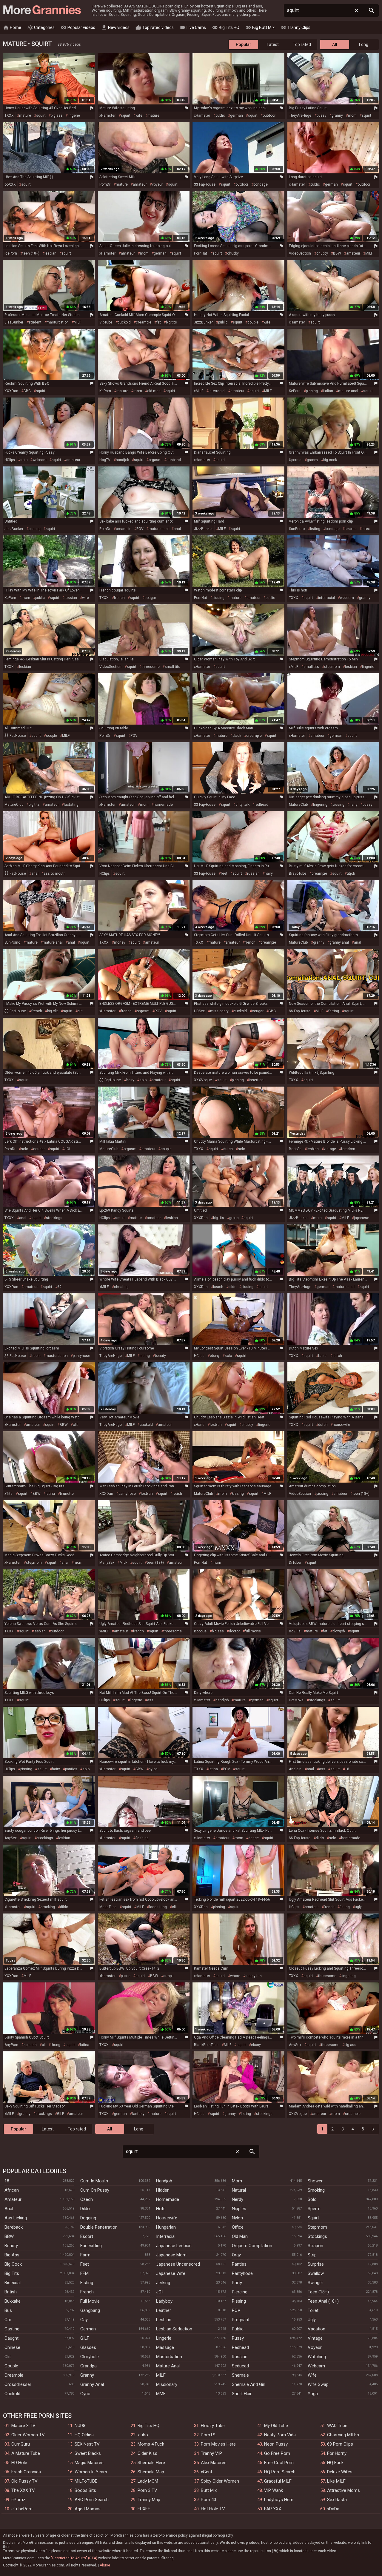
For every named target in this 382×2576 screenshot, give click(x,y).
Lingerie (164, 2338)
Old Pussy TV (24, 2481)
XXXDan (11, 391)
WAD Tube (337, 2426)
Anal (9, 2209)
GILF (60, 2114)
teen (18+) (31, 253)
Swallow (316, 2273)
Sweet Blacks (88, 2453)
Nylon (237, 2218)
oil (44, 2045)
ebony (215, 1356)
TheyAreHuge (300, 115)
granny (337, 115)
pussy (322, 115)
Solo (312, 2199)
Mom (237, 2181)
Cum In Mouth (94, 2181)
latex (366, 529)
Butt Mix (209, 2490)
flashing (142, 1838)
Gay (84, 2320)
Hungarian (166, 2227)
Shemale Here (151, 2463)
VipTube (106, 322)
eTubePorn (22, 2509)
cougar (150, 598)
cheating (121, 1287)
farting (334, 1011)
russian (71, 598)
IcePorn (11, 253)
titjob (351, 873)
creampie (144, 322)
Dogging (88, 2218)
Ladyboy (164, 2301)
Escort (87, 2236)
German (88, 2329)
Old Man (240, 2236)
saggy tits (254, 1976)
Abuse (105, 2565)
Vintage (315, 2338)
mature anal (348, 391)
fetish (177, 1494)
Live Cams (193, 27)
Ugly (312, 2320)
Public (238, 2329)
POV (140, 529)
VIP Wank (274, 2490)
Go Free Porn (277, 2453)
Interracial (166, 2236)
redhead (261, 805)
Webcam (316, 2366)
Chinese (12, 2347)
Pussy (238, 2338)
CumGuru (21, 2444)
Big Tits (12, 2273)
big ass (57, 115)
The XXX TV (23, 2490)
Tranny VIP (211, 2453)
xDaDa (333, 2509)
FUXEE (144, 2509)
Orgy (236, 2255)
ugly (358, 1907)
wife (139, 115)
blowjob (339, 1631)
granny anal (339, 942)
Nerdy (238, 2199)
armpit (168, 1976)
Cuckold (12, 2394)
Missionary (167, 2384)
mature (25, 115)
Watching (317, 2357)
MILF (369, 253)
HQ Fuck (335, 2463)
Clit (8, 2357)
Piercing (240, 2292)
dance (254, 1838)
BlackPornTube (206, 2045)
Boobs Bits (85, 2490)
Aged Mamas (88, 2509)
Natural (239, 2190)
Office (238, 2227)
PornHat (201, 253)
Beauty (11, 2246)
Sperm (314, 2209)
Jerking (163, 2283)
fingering (320, 805)
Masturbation (169, 2357)
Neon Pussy (276, 2444)
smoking (48, 1907)
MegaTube (108, 1907)
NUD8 (80, 2426)
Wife (312, 2375)
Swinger (315, 2283)
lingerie (74, 115)
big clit (53, 1011)
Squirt (313, 2218)
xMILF (199, 391)
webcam (40, 460)
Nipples (239, 2209)
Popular (244, 44)
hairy (353, 805)
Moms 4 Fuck (151, 2444)
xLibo (143, 2435)
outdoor (269, 115)
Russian (240, 2357)
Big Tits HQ (226, 27)
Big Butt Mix (260, 27)
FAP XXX (273, 2509)
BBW (337, 253)
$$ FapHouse (205, 184)
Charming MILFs (343, 2435)
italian (328, 391)
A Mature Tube (26, 2453)
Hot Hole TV (213, 2509)
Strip (312, 2255)
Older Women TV (28, 2435)
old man (154, 391)
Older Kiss (147, 2453)
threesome (151, 667)
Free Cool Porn (279, 2463)
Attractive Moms (344, 2490)
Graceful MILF (278, 2481)
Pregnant (241, 2320)
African (12, 2190)
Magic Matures (89, 2463)
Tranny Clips (295, 27)
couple (253, 322)
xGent (207, 2472)
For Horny (337, 2453)
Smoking (316, 2190)
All (335, 44)
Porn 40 (208, 2500)
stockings (54, 1218)
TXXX (9, 115)
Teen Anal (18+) (323, 2301)
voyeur (157, 184)
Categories (41, 27)
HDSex (199, 1011)
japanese (362, 1218)
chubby (233, 253)
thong (56, 2045)
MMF (161, 2394)
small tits (172, 667)
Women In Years (91, 2472)
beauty (160, 1356)
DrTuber (295, 1563)
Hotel (161, 2209)
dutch (228, 1149)
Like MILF (336, 2481)
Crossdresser (18, 2384)
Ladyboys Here (279, 2500)
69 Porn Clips (340, 2444)
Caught (11, 2338)
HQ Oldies (84, 2435)
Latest (273, 44)
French (87, 2292)
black (237, 736)
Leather (164, 2310)
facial (323, 1356)
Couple (11, 2366)
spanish (30, 2045)
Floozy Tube (213, 2426)
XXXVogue (203, 1080)
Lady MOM (148, 2481)
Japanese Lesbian (174, 2246)
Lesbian (164, 2320)
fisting (315, 529)
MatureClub (14, 805)
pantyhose (81, 1356)
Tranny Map (149, 2500)
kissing (238, 1494)
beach (218, 1287)
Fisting (87, 2283)
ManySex (107, 1563)
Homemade (168, 2199)
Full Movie (90, 2301)
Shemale (240, 2375)
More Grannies (41, 10)
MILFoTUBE (86, 2481)
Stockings (317, 2236)
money (120, 942)
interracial (217, 391)
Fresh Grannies (26, 2472)
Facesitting (91, 2246)
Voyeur (315, 2347)
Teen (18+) (318, 2292)
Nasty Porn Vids (280, 2435)
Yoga (313, 2394)
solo (24, 460)
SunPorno (297, 529)
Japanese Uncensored (178, 2264)
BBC (27, 391)
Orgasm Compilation (252, 2246)
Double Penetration (99, 2227)
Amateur (13, 2199)
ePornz (18, 2500)
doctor (234, 1631)
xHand (199, 1425)
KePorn (105, 391)
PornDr (105, 184)
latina (50, 1494)
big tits (171, 322)
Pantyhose (242, 2273)
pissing (312, 391)
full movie (253, 1631)
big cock (330, 460)
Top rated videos (155, 27)
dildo (232, 1287)
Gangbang (90, 2310)
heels (36, 1356)
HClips (10, 460)
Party (237, 2283)
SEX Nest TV (87, 2444)
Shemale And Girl (249, 2384)
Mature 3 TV (23, 2426)
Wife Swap (318, 2384)
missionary (219, 1011)
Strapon (315, 2246)
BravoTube (298, 873)
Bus (8, 2310)
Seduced (240, 2366)
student (35, 322)
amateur (140, 184)
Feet (85, 2264)
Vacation (316, 2329)
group (234, 1218)
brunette (67, 1494)
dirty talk (242, 805)
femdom (348, 1149)
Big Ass (12, 2255)
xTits (9, 1494)
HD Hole (19, 2463)
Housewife (167, 2218)
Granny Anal (92, 2384)
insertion (256, 1080)
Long (364, 44)
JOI (67, 1149)
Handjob (164, 2181)
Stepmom (317, 2227)
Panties (239, 2264)
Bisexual (13, 2283)
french (119, 598)
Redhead (240, 2347)
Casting (12, 2329)
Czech (87, 2199)
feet (224, 873)
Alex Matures (214, 2463)
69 (59, 1287)
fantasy (138, 2114)
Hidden (163, 2190)
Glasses (88, 2347)
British (11, 2292)
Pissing (239, 2301)
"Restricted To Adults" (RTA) (74, 2558)
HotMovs (296, 1700)
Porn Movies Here (218, 2444)
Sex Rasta (337, 2500)
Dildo (85, 2209)
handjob (122, 460)
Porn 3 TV (147, 2490)
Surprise (316, 2264)
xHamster (107, 115)
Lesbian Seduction (174, 2329)
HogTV (105, 460)
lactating (71, 805)
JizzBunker (14, 322)
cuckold (124, 322)
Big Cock (13, 2264)
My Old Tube (276, 2426)
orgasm (155, 460)
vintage (330, 1149)
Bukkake (13, 2301)
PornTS (208, 2435)
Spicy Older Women (220, 2481)
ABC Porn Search (92, 2500)
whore (235, 1976)
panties (71, 1769)
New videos (115, 27)
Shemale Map (151, 2472)
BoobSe (295, 1149)
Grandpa (88, 2366)
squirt (41, 115)
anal (177, 529)
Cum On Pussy (95, 2190)
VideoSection (300, 253)
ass (150, 1700)
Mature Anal (168, 2366)
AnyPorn (11, 2045)
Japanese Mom (171, 2255)
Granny (87, 2375)
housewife (341, 1425)
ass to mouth (55, 873)
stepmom (332, 667)
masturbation (58, 322)
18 (347, 1769)
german (237, 115)
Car (8, 2320)
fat (159, 322)
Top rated (302, 44)
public (220, 115)
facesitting (158, 1907)
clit (80, 1011)
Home (12, 27)
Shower (315, 2181)
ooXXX (10, 184)
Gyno (85, 2394)
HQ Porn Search (280, 2472)
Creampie (14, 2375)
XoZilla (295, 1631)
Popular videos (78, 27)
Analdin (295, 1769)
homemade (163, 805)
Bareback (14, 2227)
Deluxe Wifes (340, 2472)
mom (352, 115)
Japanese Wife (171, 2273)
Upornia (295, 460)
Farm (85, 2255)
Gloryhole (90, 2357)
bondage (261, 184)
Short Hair (242, 2394)
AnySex (11, 1838)
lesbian (50, 253)
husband (174, 460)
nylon (153, 1769)
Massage (165, 2347)
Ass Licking (16, 2218)
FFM (84, 2273)
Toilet (313, 2310)
